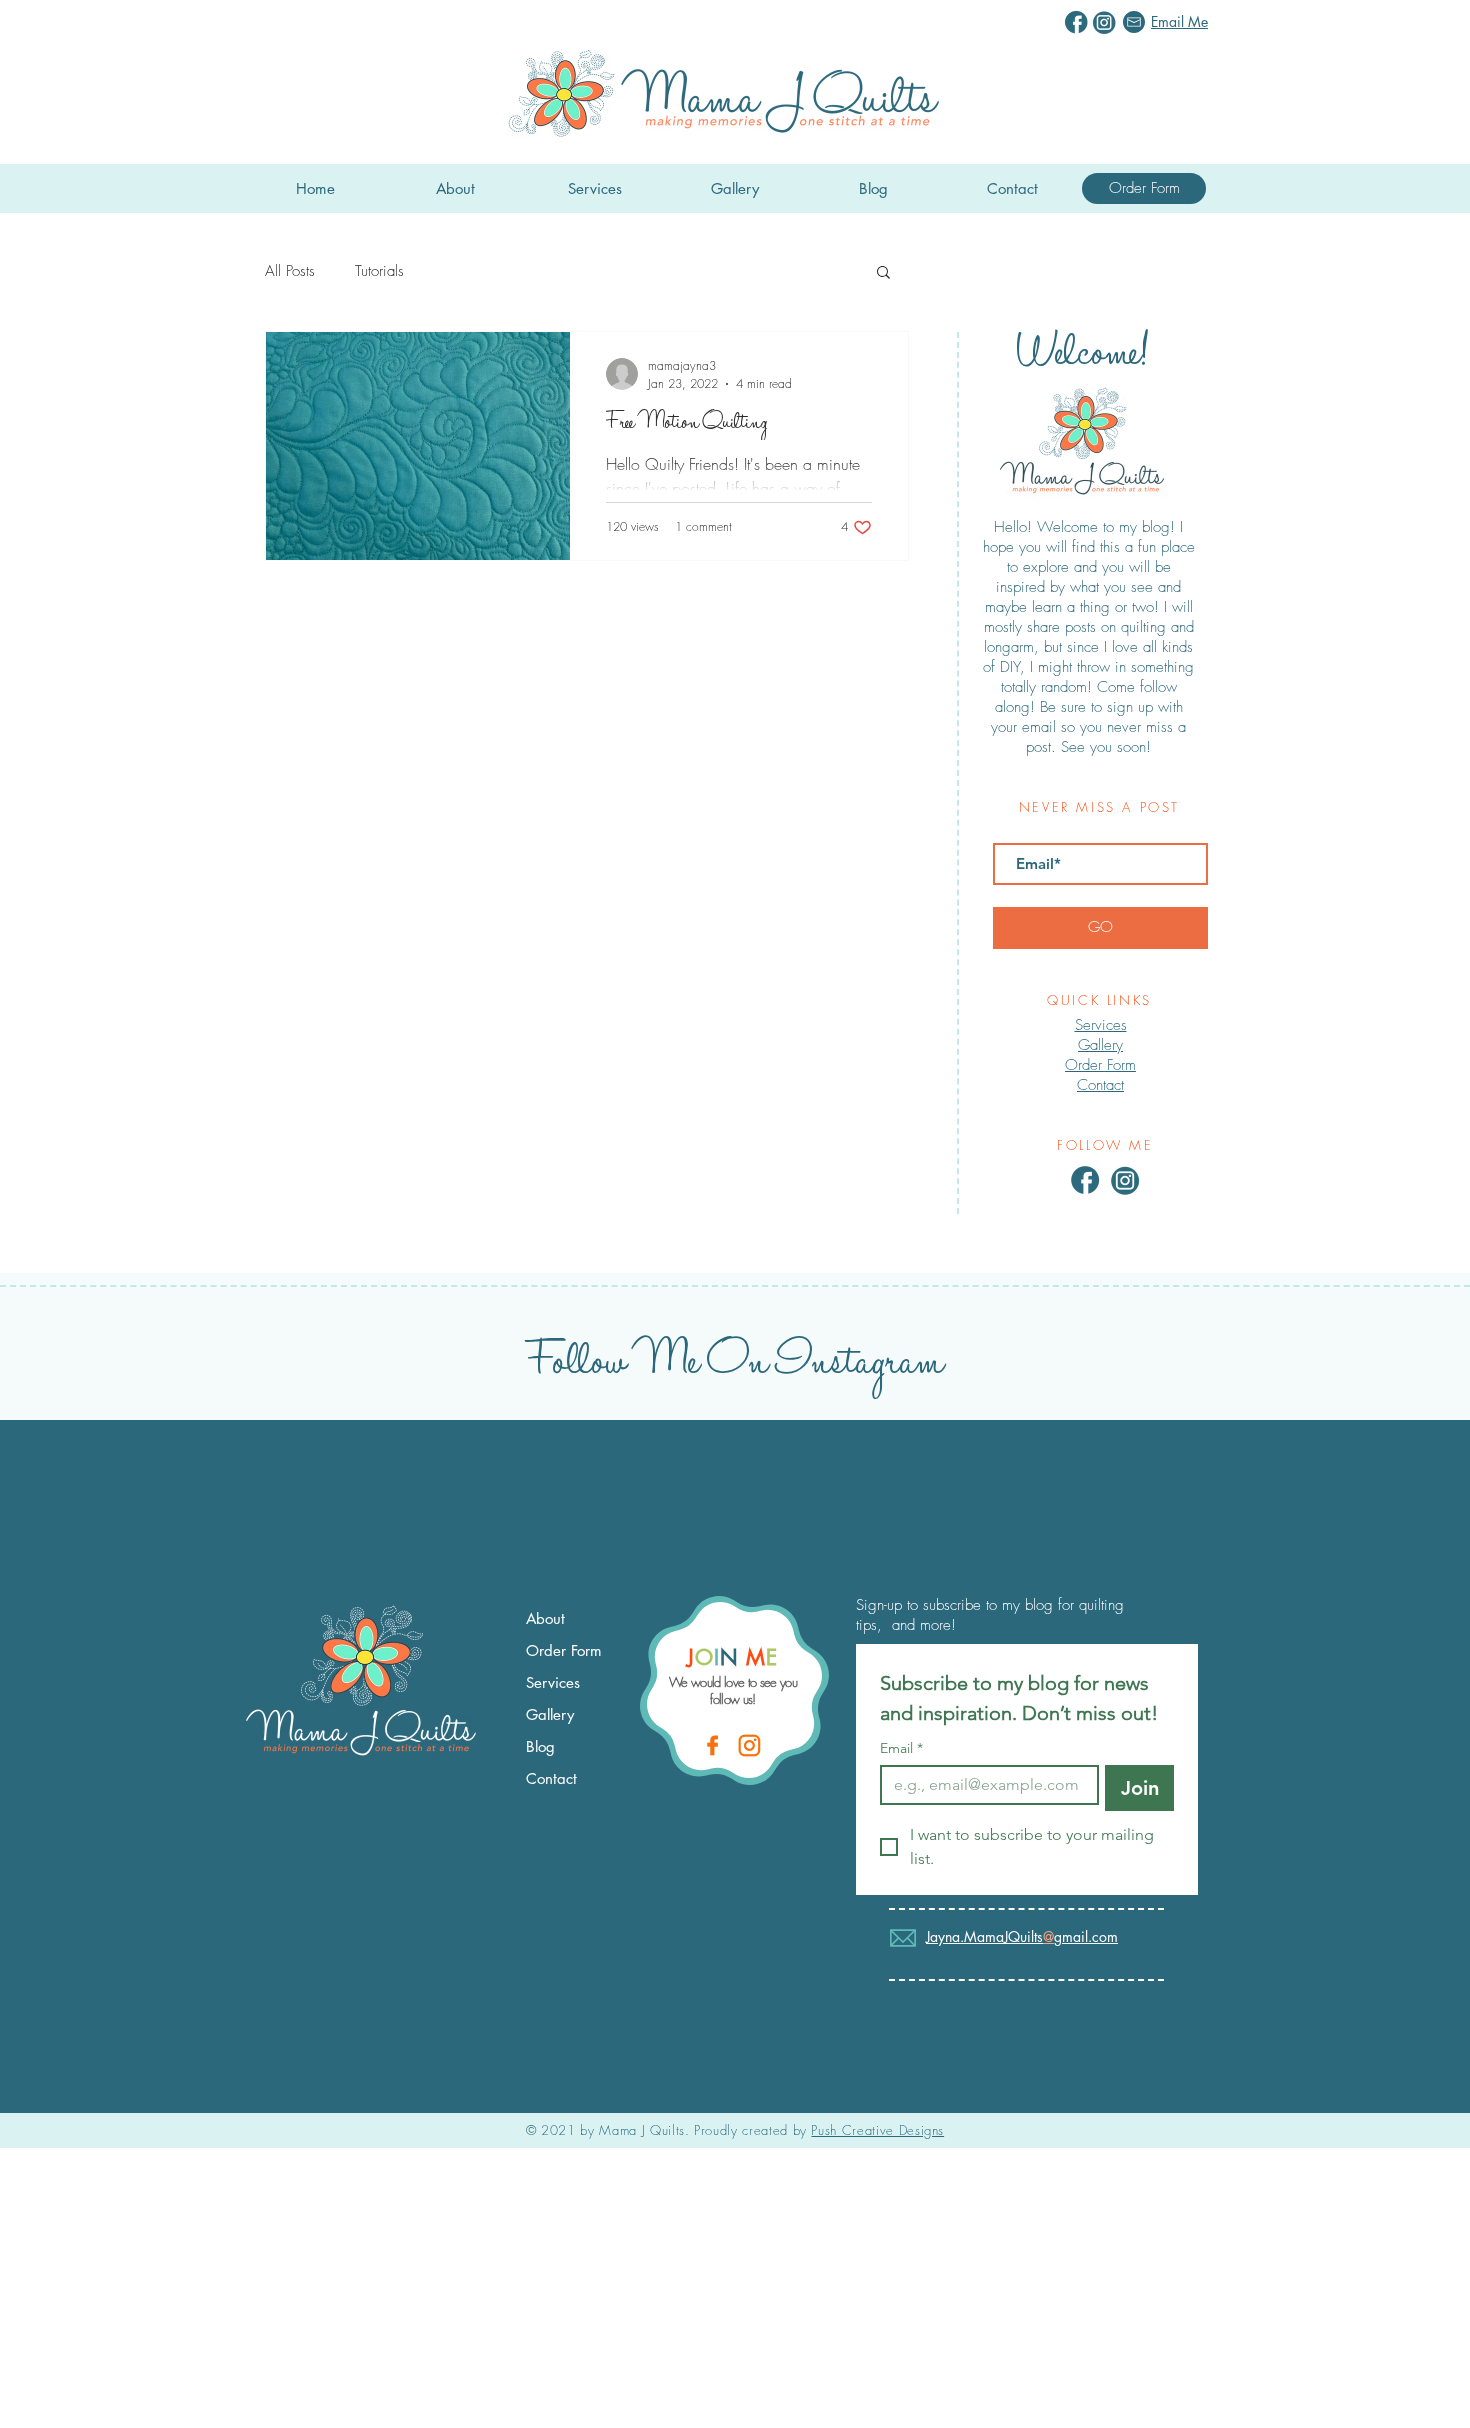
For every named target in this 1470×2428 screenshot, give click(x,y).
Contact (1100, 1085)
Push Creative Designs (877, 2130)
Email (901, 1748)
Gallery (1100, 1045)
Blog (540, 1746)
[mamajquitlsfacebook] (1076, 22)
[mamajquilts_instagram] (750, 1745)
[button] (883, 273)
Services (553, 1682)
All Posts (290, 271)
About (545, 1618)
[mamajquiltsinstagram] (1104, 22)
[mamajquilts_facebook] (714, 1745)
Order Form (564, 1650)
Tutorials (379, 271)
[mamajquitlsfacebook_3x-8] (1085, 1180)
